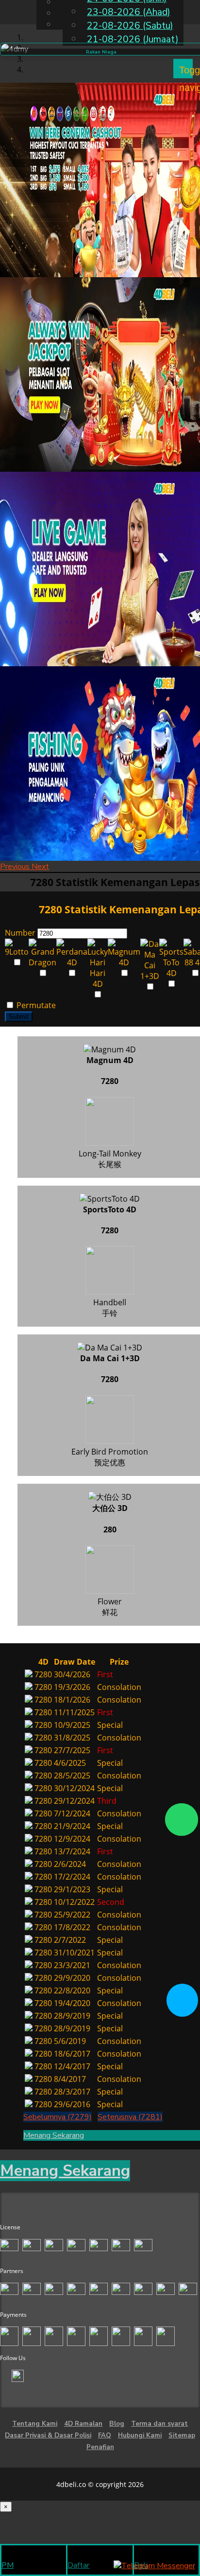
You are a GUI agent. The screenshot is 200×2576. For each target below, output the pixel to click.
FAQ (105, 2435)
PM (8, 2565)
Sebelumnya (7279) (58, 2117)
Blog (117, 2424)
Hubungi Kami (140, 2435)
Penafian (100, 2447)
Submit (19, 1017)
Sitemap (182, 2435)
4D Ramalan (83, 2424)
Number (20, 933)
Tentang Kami (35, 2424)
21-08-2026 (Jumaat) (133, 39)
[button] (16, 867)
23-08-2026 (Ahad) (129, 12)
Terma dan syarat (159, 2424)
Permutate (35, 1005)
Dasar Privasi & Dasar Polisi (48, 2435)
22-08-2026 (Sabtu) (130, 26)
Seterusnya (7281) (130, 2117)
